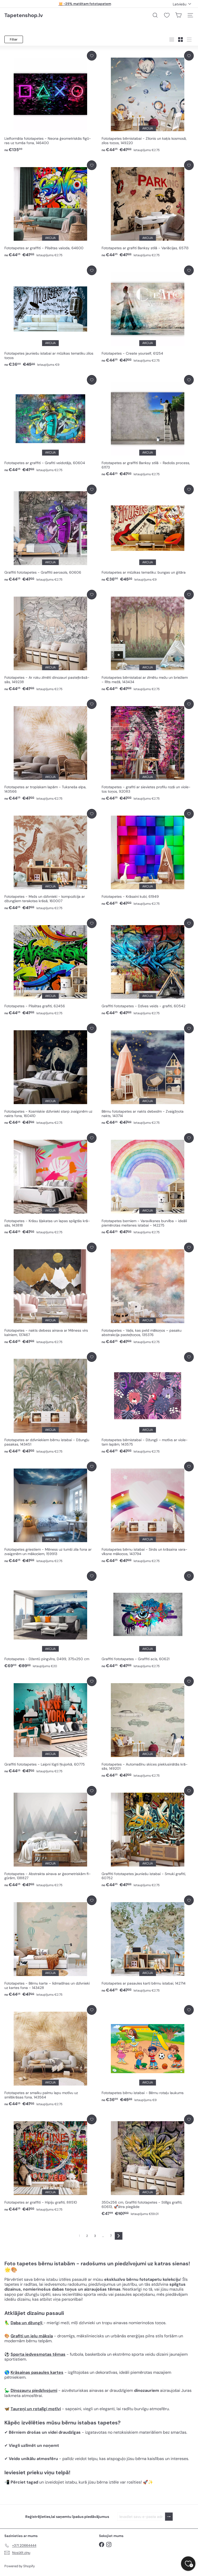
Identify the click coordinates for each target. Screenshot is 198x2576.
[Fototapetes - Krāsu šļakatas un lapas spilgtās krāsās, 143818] (50, 1184)
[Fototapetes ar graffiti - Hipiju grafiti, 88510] (50, 2163)
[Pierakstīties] (169, 2517)
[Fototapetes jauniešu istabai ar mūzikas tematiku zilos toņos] (50, 316)
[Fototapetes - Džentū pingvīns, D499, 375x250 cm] (50, 1620)
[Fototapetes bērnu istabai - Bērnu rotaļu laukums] (148, 2054)
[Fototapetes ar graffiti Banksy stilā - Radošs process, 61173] (148, 426)
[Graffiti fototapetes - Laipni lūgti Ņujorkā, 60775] (50, 1725)
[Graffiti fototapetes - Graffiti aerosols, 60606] (50, 533)
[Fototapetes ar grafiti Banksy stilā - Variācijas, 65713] (148, 209)
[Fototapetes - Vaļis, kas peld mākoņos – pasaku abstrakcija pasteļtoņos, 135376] (148, 1294)
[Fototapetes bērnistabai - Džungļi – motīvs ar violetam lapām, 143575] (148, 1403)
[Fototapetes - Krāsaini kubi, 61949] (148, 858)
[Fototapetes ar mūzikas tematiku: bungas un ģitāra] (148, 533)
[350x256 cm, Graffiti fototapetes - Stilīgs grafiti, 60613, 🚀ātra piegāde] (148, 2166)
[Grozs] (178, 15)
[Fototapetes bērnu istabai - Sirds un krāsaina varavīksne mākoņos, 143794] (148, 1513)
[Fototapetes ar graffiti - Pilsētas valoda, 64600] (50, 209)
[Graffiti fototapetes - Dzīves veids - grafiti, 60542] (148, 967)
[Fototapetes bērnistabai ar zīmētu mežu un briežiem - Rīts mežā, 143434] (148, 641)
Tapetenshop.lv (24, 15)
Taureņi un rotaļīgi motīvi (36, 2409)
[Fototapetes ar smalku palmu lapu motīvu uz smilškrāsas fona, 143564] (50, 2056)
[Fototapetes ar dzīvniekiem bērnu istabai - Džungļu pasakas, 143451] (50, 1403)
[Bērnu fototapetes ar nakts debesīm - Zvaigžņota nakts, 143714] (148, 1074)
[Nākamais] (119, 2236)
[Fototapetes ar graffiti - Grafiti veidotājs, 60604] (50, 424)
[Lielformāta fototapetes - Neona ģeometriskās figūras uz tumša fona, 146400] (50, 102)
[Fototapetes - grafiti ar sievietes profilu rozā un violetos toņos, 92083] (148, 750)
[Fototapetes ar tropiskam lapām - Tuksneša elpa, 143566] (50, 750)
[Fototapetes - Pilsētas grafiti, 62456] (50, 967)
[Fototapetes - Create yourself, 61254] (148, 314)
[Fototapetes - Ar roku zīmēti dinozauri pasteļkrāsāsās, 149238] (50, 641)
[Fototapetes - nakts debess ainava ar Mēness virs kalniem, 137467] (50, 1294)
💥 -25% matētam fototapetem (85, 4)
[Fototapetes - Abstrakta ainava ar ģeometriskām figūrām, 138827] (50, 1837)
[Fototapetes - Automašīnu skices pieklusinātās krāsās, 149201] (148, 1727)
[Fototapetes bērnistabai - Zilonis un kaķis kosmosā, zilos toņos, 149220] (148, 102)
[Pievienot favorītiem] (92, 56)
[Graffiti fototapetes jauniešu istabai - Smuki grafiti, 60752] (148, 1837)
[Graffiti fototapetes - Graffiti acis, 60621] (148, 1620)
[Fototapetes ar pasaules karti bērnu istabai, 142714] (148, 1944)
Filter (14, 39)
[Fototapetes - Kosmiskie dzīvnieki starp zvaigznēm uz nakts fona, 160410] (50, 1074)
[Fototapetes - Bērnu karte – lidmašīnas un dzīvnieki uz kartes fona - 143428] (50, 1946)
